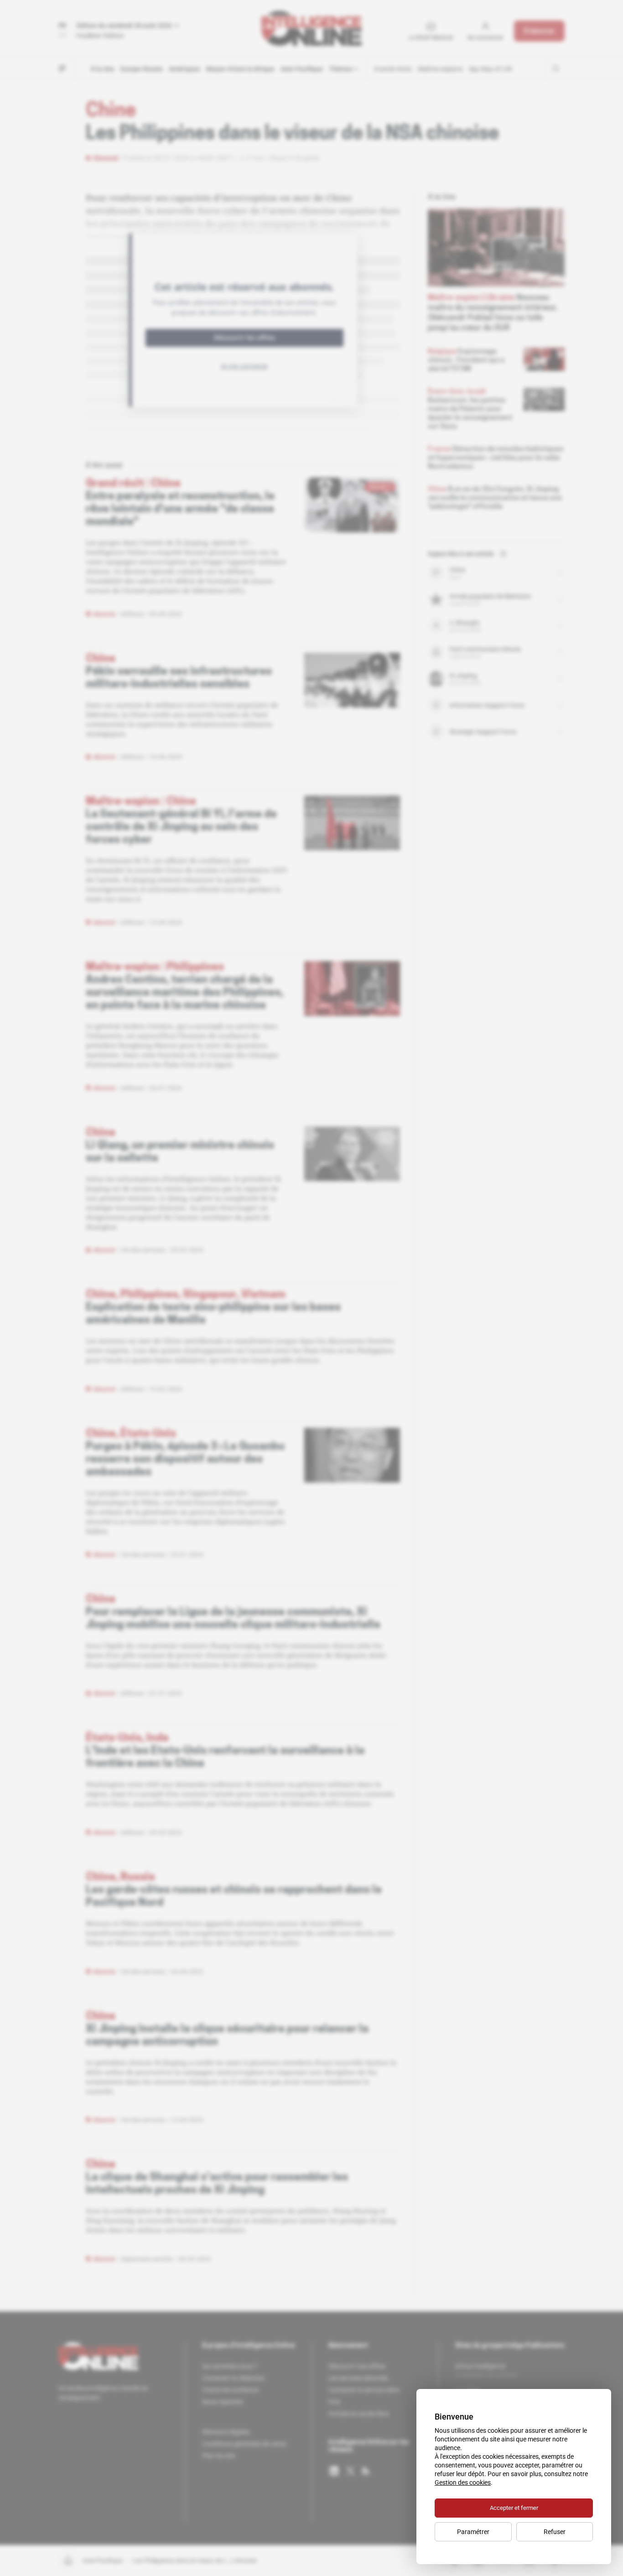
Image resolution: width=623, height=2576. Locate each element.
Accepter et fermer (514, 2508)
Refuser (555, 2532)
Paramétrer (473, 2532)
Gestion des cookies (463, 2482)
